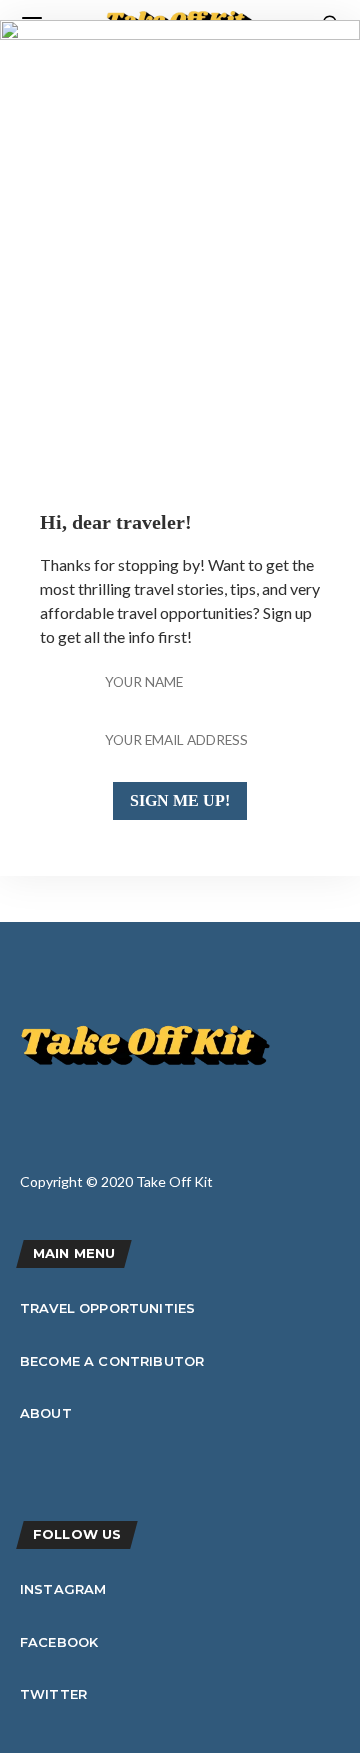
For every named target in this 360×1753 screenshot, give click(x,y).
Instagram (63, 1589)
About (46, 1413)
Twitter (53, 1694)
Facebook (59, 1642)
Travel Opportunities (107, 1308)
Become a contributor (112, 1361)
